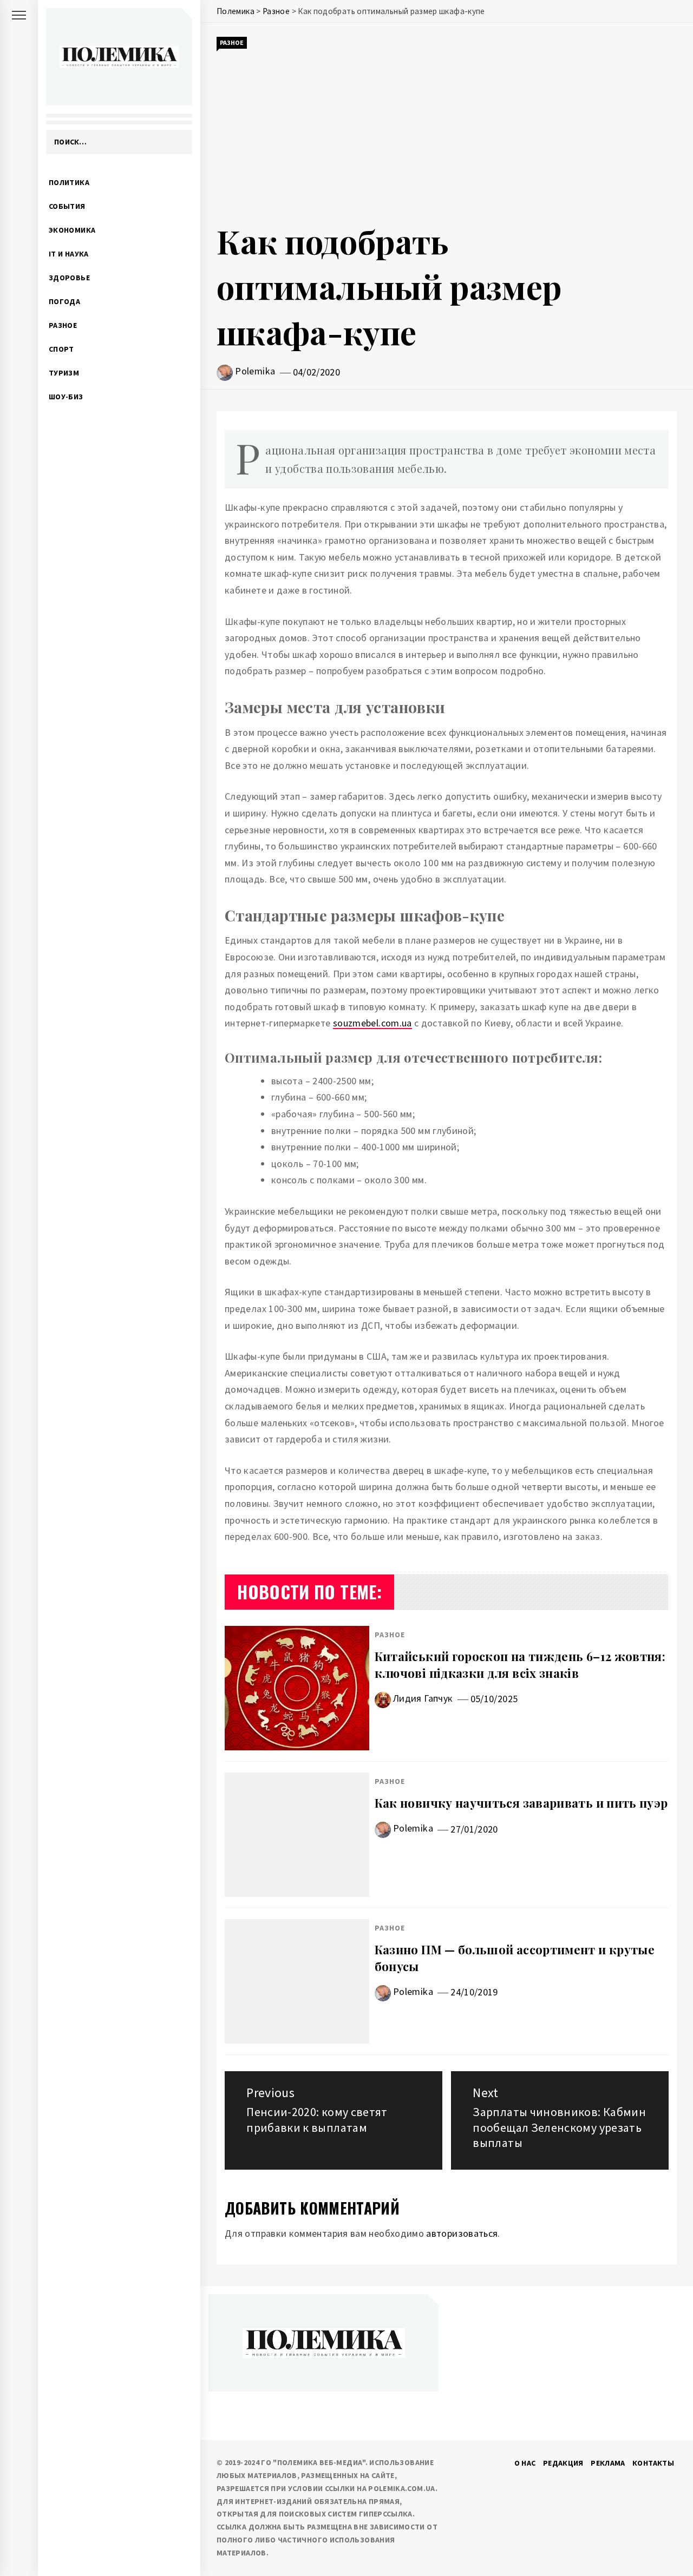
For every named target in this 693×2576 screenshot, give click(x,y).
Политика (69, 182)
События (67, 206)
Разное (63, 325)
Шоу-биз (66, 397)
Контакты (653, 2463)
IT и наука (69, 254)
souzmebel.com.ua (372, 1023)
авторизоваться (462, 2233)
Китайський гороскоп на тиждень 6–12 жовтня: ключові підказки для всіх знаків (520, 1665)
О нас (525, 2463)
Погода (64, 301)
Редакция (563, 2463)
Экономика (72, 230)
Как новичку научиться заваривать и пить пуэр (521, 1803)
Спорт (61, 349)
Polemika (255, 371)
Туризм (64, 373)
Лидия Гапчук (423, 1698)
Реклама (608, 2463)
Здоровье (69, 278)
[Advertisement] (447, 134)
